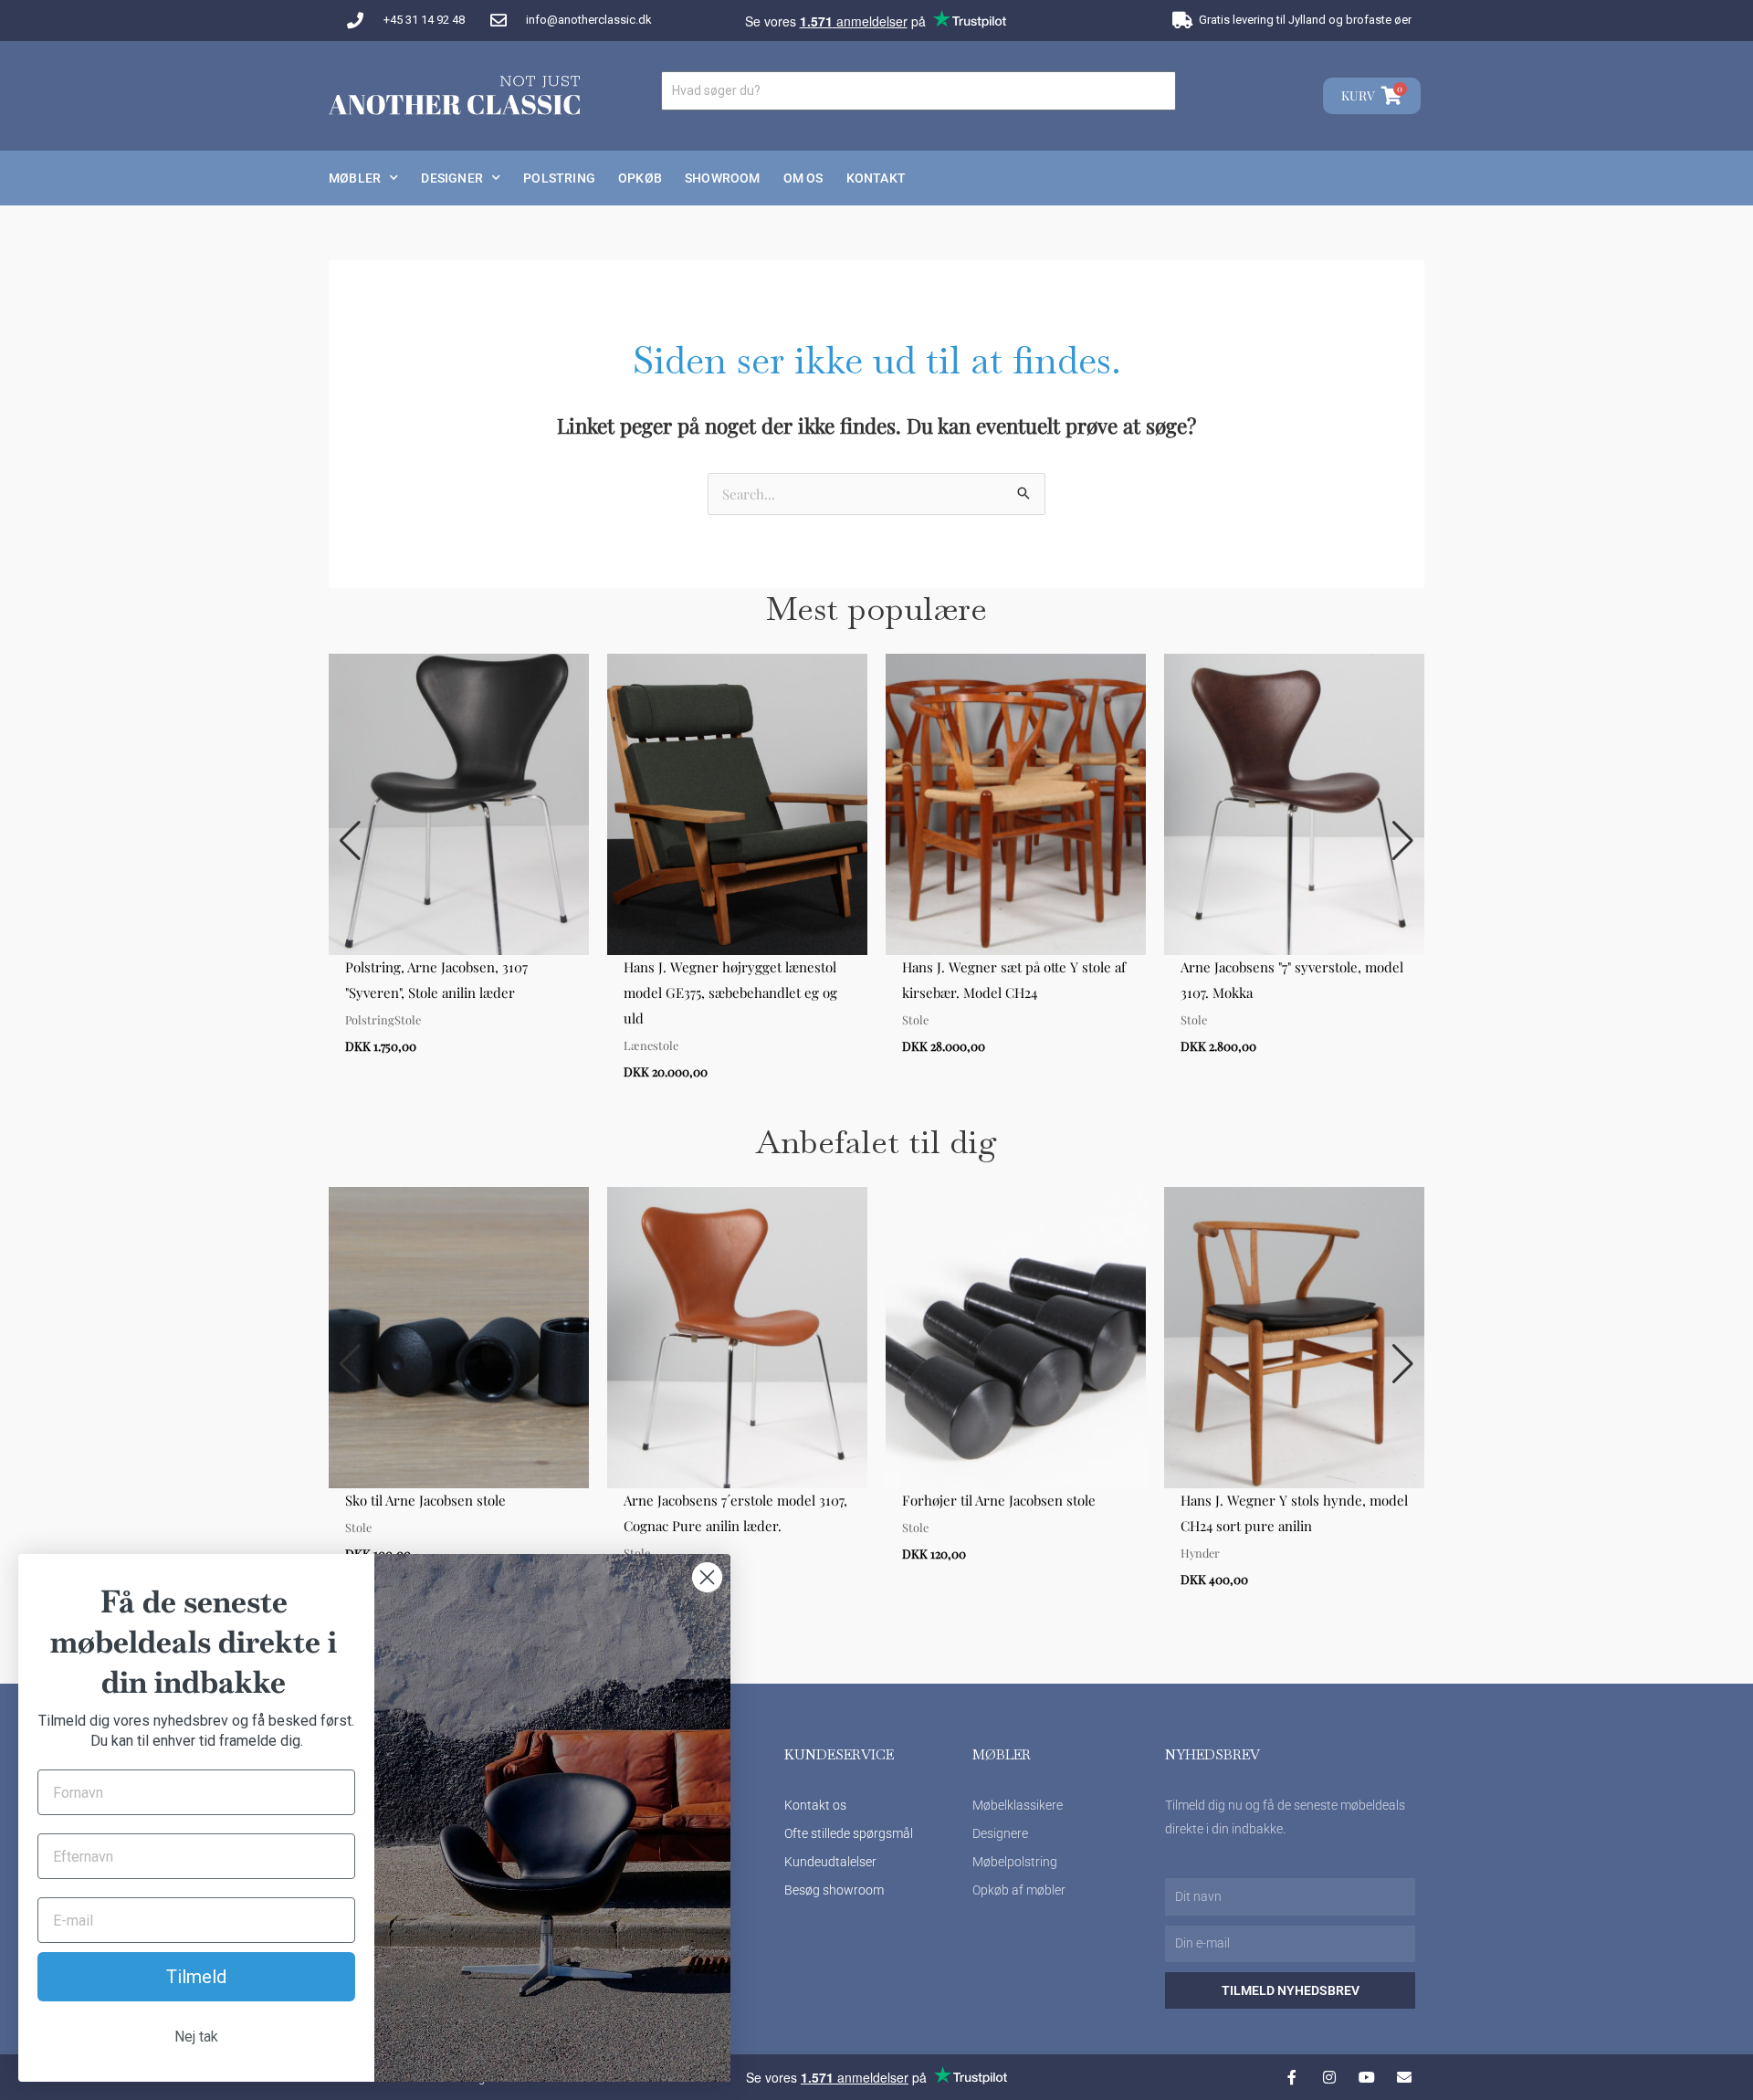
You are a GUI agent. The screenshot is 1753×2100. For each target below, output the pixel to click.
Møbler (355, 178)
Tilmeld (196, 1977)
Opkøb (640, 178)
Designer (452, 178)
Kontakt (876, 178)
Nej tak (196, 2037)
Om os (803, 178)
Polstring (559, 178)
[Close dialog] (707, 1577)
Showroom (723, 178)
